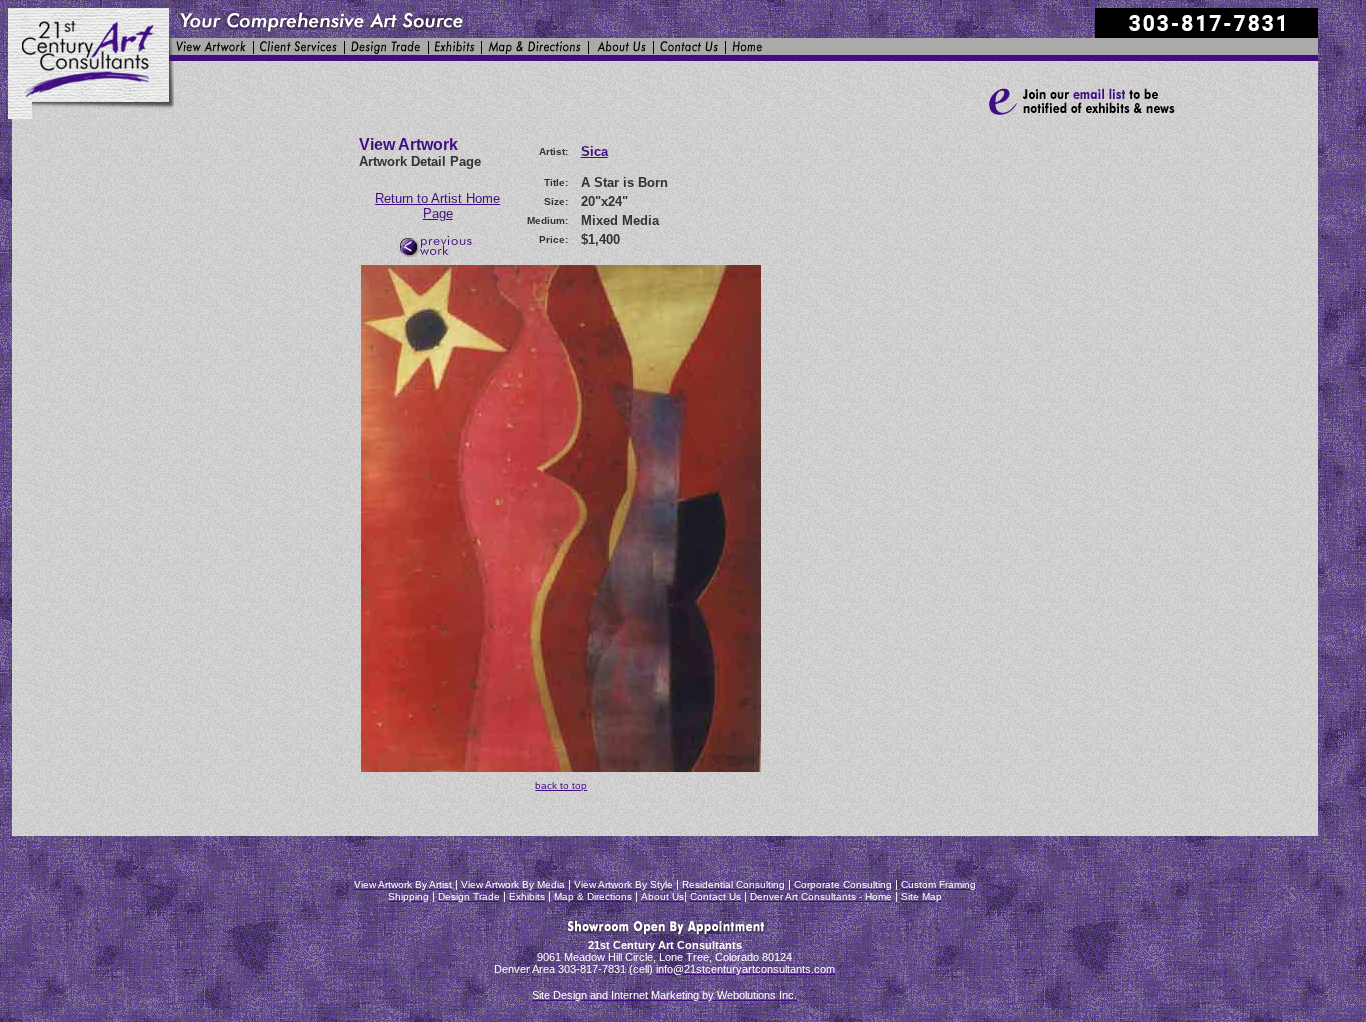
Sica (594, 151)
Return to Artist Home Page (437, 206)
